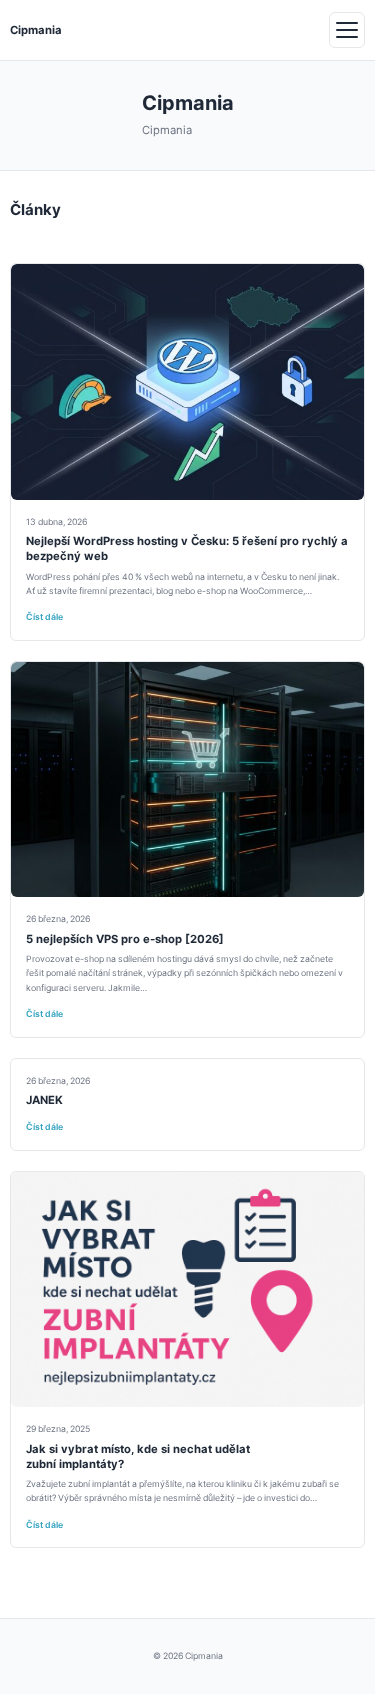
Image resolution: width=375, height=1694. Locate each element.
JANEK (44, 1100)
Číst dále (44, 617)
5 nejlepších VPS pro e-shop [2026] (125, 939)
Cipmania (36, 30)
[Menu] (347, 30)
